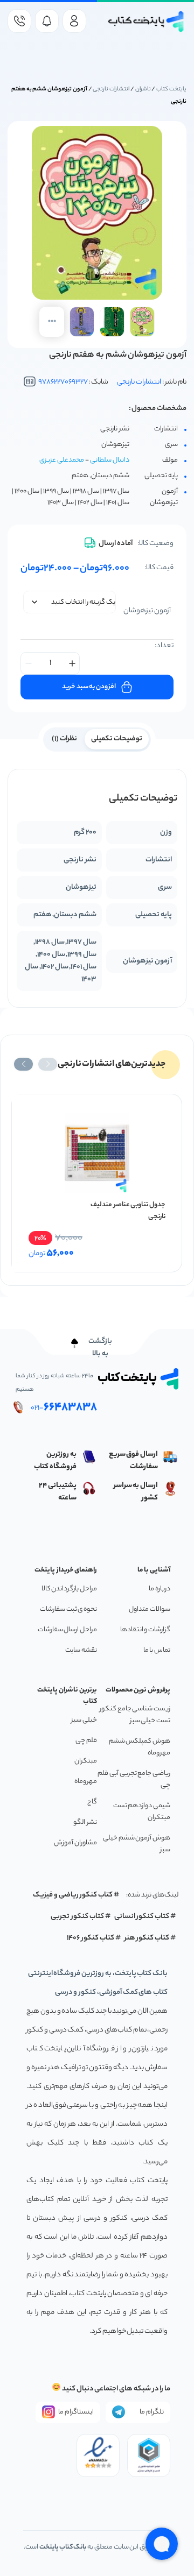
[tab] (117, 738)
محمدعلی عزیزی (62, 460)
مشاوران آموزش (75, 1843)
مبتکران (86, 1761)
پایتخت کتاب (171, 89)
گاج (92, 1802)
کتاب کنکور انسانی (142, 1917)
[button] (48, 1064)
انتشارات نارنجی (111, 89)
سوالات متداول (150, 1609)
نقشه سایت (81, 1650)
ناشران (143, 89)
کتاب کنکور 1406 (91, 1938)
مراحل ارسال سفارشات (67, 1630)
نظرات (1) (64, 739)
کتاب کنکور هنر (147, 1938)
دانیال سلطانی (110, 460)
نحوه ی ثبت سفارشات (68, 1609)
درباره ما (160, 1589)
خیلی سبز (84, 1720)
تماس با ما (157, 1650)
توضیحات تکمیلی (117, 739)
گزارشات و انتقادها (145, 1630)
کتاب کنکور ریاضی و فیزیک (73, 1895)
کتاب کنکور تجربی (77, 1917)
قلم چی (86, 1741)
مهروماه (86, 1782)
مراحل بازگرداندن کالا (69, 1589)
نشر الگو (85, 1823)
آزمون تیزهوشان (147, 611)
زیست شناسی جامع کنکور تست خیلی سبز (135, 1715)
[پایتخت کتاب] (146, 22)
